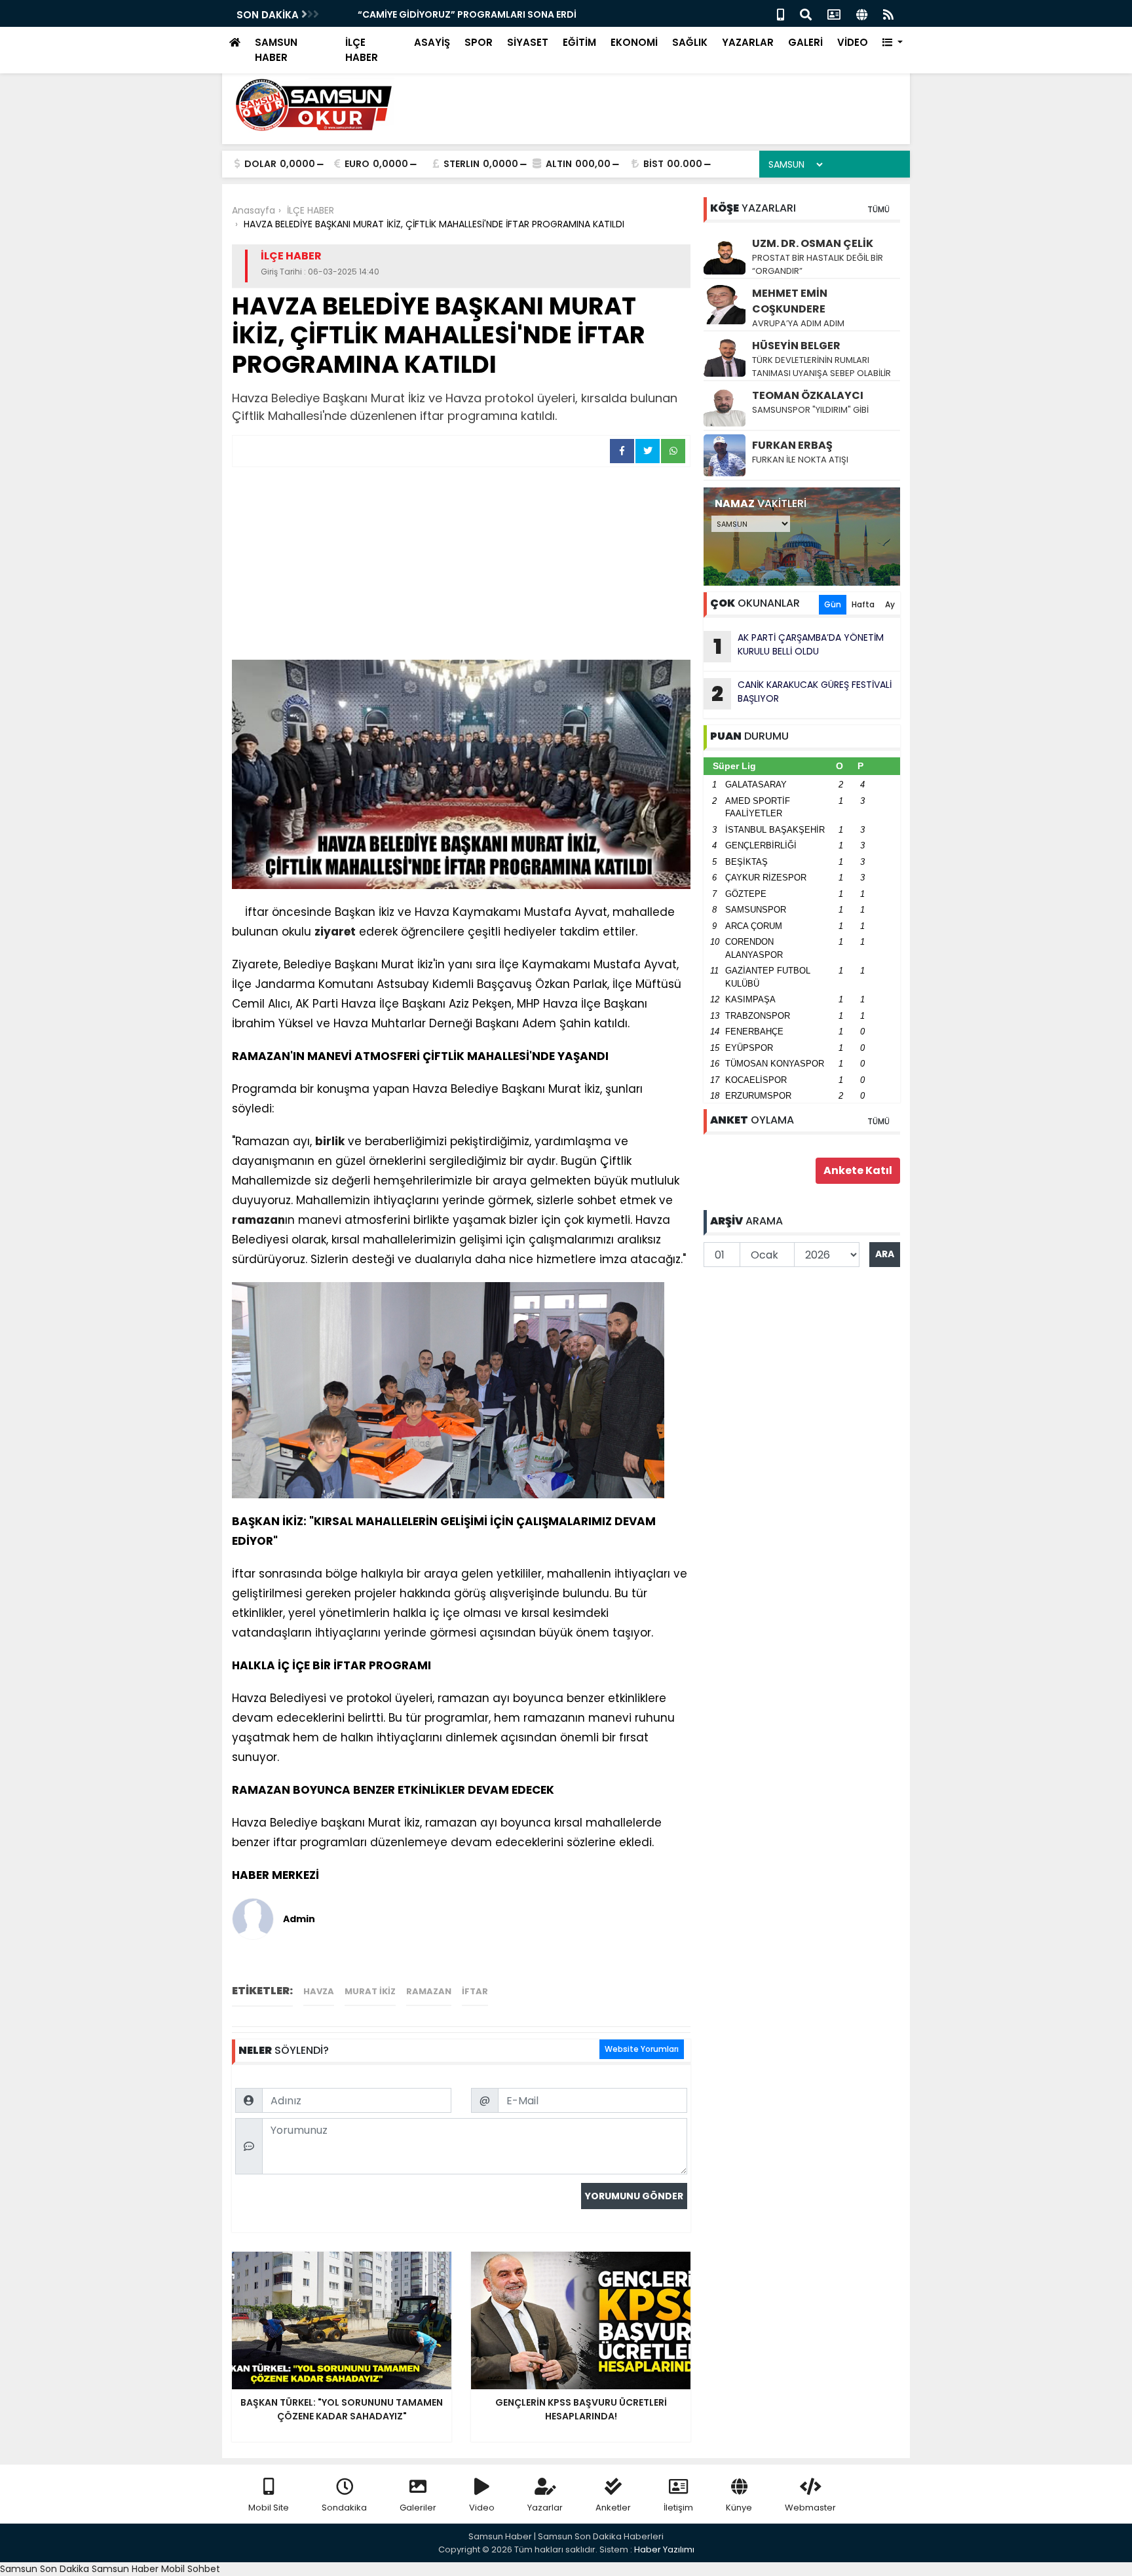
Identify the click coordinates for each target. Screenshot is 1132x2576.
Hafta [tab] (863, 604)
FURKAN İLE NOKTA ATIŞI (800, 460)
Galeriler (418, 2508)
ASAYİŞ (432, 42)
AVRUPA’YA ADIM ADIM (798, 323)
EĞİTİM (579, 42)
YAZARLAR (748, 42)
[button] (893, 43)
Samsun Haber (125, 2569)
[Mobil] (781, 13)
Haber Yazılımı (664, 2549)
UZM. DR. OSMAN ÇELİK (813, 243)
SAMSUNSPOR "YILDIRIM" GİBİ (810, 410)
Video (482, 2508)
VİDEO (853, 42)
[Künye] (862, 13)
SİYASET (528, 42)
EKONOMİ (634, 42)
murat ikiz (370, 1991)
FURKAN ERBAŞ (792, 445)
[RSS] (888, 13)
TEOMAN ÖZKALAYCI (808, 395)
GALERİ (805, 42)
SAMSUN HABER (276, 50)
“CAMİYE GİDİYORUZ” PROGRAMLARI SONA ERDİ (443, 14)
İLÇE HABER (362, 50)
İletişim (678, 2508)
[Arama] (806, 13)
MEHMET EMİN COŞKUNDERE (790, 301)
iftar (475, 1991)
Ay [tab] (890, 604)
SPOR (479, 42)
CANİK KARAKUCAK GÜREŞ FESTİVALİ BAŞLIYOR (802, 693)
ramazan (258, 1220)
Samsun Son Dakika (46, 2569)
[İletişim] (834, 13)
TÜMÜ (878, 209)
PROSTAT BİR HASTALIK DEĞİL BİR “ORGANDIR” (818, 264)
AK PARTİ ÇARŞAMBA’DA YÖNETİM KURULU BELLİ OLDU (799, 646)
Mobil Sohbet (191, 2569)
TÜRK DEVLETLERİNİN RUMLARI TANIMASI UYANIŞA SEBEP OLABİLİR (821, 367)
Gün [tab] (833, 604)
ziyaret (335, 932)
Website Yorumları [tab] (642, 2049)
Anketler (613, 2508)
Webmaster (810, 2508)
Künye (739, 2508)
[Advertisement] (461, 565)
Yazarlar (545, 2508)
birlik (330, 1141)
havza (319, 1991)
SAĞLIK (690, 42)
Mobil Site (269, 2508)
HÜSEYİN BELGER (796, 346)
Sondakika (344, 2508)
